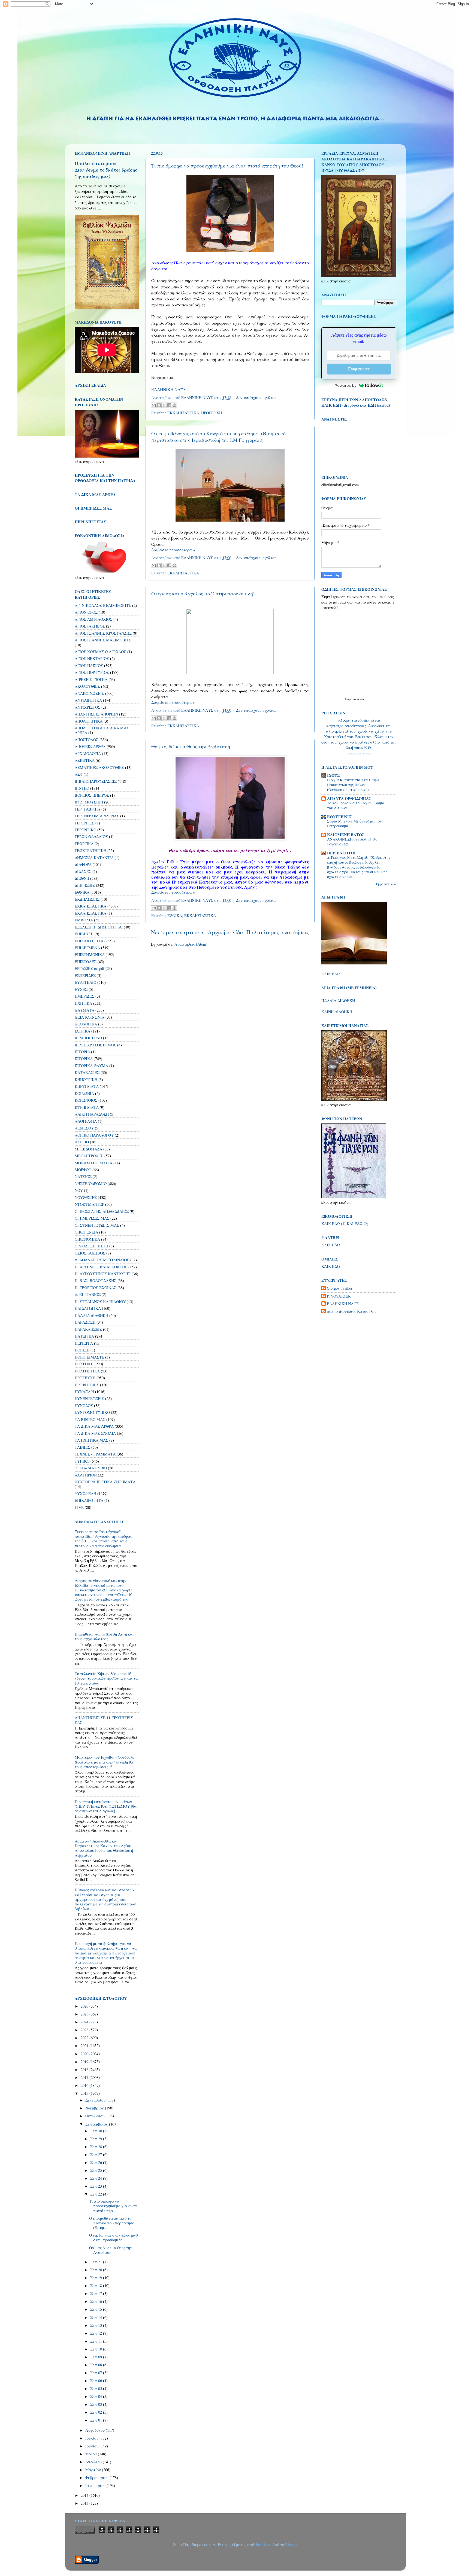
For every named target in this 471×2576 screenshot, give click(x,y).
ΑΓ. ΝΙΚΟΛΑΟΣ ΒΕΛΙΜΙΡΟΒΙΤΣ (103, 605)
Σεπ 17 (97, 2293)
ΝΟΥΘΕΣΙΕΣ (86, 1197)
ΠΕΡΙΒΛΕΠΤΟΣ (342, 853)
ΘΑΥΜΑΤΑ (84, 1010)
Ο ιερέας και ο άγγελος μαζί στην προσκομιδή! (203, 593)
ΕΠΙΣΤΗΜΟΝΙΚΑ (90, 954)
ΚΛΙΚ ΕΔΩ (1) (333, 1224)
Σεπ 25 (97, 2170)
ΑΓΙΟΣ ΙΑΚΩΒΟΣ (90, 626)
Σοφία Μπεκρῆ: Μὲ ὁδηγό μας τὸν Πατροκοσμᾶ (355, 824)
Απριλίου (94, 2462)
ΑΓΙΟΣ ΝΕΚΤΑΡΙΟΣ (92, 658)
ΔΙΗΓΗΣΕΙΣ (85, 885)
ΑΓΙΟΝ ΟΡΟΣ (86, 612)
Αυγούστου (96, 2430)
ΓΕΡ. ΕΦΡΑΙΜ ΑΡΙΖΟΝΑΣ (97, 816)
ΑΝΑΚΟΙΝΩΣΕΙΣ (89, 693)
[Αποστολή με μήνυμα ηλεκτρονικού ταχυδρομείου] (154, 405)
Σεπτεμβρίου (97, 2124)
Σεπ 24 (97, 2178)
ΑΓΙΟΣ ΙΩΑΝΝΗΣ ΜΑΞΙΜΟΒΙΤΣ (103, 640)
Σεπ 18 (97, 2286)
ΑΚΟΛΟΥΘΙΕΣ (87, 686)
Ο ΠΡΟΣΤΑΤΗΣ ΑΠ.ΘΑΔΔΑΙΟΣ (102, 1211)
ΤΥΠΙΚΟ (82, 1461)
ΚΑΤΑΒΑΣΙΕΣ (87, 1072)
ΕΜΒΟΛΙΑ (84, 920)
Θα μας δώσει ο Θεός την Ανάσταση (191, 746)
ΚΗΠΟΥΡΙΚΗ (86, 1080)
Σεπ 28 (97, 2147)
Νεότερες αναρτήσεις (178, 932)
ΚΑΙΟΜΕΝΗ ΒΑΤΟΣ (346, 835)
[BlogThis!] (159, 405)
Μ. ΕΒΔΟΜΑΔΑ (88, 1149)
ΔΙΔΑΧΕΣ (83, 871)
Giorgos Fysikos (340, 1288)
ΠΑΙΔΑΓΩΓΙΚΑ (88, 1308)
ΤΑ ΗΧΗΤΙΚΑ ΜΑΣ (91, 1440)
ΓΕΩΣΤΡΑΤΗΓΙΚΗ (90, 850)
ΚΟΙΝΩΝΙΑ (84, 1093)
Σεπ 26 (97, 2162)
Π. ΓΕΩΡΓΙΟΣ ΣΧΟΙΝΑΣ (96, 1288)
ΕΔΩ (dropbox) (346, 405)
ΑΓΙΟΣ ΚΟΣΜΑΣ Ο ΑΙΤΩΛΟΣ (100, 652)
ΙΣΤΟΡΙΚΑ (84, 1059)
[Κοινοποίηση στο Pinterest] (174, 405)
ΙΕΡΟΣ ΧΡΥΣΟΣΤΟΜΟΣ (95, 1045)
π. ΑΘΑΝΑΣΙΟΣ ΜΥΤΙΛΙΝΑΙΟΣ (102, 1260)
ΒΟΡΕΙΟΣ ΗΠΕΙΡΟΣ (92, 795)
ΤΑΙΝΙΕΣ (82, 1447)
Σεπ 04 (97, 2396)
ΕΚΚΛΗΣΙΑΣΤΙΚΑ (183, 413)
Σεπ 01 (97, 2420)
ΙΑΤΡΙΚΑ (82, 1031)
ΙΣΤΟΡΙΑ (82, 1052)
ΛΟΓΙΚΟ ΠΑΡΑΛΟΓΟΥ (94, 1135)
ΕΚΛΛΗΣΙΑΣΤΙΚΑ (90, 913)
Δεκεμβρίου (96, 2100)
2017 (85, 2077)
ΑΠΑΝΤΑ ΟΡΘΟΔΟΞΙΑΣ (349, 798)
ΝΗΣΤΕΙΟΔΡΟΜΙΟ (91, 1184)
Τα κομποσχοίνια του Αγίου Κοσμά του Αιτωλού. (356, 805)
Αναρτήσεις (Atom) (191, 944)
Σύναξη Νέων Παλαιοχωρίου (359, 754)
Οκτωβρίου (95, 2116)
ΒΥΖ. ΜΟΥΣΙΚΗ (89, 802)
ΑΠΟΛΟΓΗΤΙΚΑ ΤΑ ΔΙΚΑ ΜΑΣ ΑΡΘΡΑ (102, 730)
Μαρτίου (94, 2470)
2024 (85, 2022)
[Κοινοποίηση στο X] (164, 405)
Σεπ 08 (97, 2365)
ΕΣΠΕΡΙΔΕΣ (85, 975)
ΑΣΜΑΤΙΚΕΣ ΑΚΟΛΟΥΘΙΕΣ (99, 767)
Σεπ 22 (97, 2194)
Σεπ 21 (97, 2262)
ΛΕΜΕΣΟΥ (84, 1128)
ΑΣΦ (79, 774)
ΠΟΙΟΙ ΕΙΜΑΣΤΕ (89, 1357)
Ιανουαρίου (96, 2485)
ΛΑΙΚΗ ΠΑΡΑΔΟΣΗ (92, 1114)
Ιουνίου (92, 2446)
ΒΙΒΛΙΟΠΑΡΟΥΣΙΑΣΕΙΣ (96, 781)
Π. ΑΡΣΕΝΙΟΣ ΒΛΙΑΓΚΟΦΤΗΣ (101, 1267)
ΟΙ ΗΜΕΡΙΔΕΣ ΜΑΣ (92, 1218)
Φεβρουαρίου (97, 2478)
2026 (85, 2006)
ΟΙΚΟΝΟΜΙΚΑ (87, 1239)
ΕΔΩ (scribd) (379, 405)
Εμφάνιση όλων (386, 884)
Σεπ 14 (97, 2317)
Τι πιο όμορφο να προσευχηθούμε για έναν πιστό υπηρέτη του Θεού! (227, 166)
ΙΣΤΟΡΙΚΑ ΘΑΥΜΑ (91, 1066)
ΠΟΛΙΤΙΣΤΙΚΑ (87, 1371)
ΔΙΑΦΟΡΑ (83, 864)
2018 (85, 2070)
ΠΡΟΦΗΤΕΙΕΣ (87, 1385)
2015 (85, 2093)
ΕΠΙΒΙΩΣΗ (84, 934)
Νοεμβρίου (95, 2108)
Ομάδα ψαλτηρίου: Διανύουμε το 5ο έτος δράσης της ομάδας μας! (106, 170)
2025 (85, 2014)
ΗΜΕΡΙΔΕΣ (84, 996)
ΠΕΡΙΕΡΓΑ (84, 1343)
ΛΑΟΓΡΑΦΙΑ (86, 1121)
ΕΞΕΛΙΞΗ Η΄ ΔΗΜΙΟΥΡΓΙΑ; (99, 927)
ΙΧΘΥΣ (333, 775)
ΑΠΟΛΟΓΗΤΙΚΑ (89, 721)
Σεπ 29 (97, 2139)
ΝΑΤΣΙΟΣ (83, 1176)
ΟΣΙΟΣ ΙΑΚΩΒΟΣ (90, 1253)
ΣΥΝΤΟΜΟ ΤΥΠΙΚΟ (92, 1412)
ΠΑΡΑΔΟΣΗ (85, 1322)
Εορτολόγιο (354, 699)
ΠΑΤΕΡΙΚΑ (84, 1336)
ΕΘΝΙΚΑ (175, 916)
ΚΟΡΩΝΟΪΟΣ (86, 1100)
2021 (85, 2046)
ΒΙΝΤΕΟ (82, 788)
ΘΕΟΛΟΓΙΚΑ (86, 1024)
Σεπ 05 (97, 2388)
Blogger (291, 2545)
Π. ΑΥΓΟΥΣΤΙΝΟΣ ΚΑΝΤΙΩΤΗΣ (103, 1274)
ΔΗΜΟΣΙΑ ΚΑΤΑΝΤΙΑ (94, 858)
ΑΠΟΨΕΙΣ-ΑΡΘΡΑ (90, 746)
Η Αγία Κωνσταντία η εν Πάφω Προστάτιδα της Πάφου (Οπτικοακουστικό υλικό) (353, 785)
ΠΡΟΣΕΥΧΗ (212, 413)
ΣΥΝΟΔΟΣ (84, 1406)
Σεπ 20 (97, 2270)
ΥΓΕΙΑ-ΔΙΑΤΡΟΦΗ (91, 1468)
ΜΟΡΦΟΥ (83, 1170)
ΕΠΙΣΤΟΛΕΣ (86, 962)
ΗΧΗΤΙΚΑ (83, 1003)
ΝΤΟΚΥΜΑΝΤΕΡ (89, 1204)
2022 (85, 2038)
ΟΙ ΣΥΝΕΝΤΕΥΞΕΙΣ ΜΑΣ (97, 1225)
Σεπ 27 (97, 2155)
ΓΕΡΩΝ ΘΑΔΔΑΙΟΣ (91, 837)
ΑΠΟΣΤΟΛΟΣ (87, 740)
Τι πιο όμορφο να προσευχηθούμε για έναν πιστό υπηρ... (113, 2206)
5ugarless (262, 2545)
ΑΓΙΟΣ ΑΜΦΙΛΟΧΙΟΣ (93, 619)
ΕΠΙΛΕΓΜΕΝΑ (87, 948)
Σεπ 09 (97, 2357)
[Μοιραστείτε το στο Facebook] (169, 405)
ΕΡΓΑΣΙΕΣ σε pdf (90, 968)
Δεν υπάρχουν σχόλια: (256, 398)
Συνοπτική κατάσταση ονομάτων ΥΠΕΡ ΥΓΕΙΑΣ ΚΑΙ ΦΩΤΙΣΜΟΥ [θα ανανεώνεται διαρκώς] (106, 1806)
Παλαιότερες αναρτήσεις (278, 932)
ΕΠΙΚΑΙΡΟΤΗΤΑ (89, 941)
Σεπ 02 (97, 2412)
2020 (85, 2054)
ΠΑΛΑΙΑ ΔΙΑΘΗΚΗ (91, 1315)
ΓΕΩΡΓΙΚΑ (84, 844)
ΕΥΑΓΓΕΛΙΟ (85, 982)
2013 (85, 2503)
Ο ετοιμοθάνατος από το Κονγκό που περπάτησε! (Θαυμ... (112, 2223)
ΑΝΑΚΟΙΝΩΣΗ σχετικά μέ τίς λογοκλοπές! (352, 842)
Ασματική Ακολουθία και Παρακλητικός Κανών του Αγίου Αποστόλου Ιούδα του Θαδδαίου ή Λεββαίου (104, 1848)
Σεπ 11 (97, 2341)
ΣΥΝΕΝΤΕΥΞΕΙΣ (89, 1398)
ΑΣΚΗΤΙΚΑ (85, 760)
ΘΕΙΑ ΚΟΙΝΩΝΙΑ (90, 1017)
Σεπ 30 (97, 2131)
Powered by (346, 385)
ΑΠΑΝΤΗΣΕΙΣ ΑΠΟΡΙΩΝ (96, 714)
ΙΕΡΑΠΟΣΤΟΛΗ (88, 1038)
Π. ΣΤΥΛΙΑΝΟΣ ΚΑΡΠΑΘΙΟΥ (100, 1301)
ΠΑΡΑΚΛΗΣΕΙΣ (88, 1329)
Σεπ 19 (97, 2278)
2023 (85, 2030)
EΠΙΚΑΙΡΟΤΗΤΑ (89, 1500)
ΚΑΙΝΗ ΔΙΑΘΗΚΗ (337, 1012)
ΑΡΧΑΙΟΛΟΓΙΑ (88, 753)
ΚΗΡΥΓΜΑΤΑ (87, 1086)
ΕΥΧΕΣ (81, 989)
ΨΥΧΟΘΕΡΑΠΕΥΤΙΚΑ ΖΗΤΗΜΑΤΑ (105, 1482)
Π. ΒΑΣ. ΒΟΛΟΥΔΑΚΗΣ (96, 1281)
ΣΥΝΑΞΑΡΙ (84, 1392)
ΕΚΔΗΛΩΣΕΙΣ (87, 899)
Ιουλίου (92, 2438)
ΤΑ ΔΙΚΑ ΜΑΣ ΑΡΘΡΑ (94, 1426)
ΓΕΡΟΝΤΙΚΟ (85, 830)
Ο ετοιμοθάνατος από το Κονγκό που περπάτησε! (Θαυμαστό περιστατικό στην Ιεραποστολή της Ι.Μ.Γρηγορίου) (218, 437)
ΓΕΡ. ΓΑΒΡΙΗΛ (87, 809)
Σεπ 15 (97, 2309)
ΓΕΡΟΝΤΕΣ (84, 823)
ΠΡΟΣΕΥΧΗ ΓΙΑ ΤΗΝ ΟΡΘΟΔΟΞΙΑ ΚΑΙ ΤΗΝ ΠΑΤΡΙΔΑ (105, 478)
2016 (85, 2085)
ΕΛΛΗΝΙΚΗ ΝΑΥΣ (169, 389)
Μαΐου (92, 2454)
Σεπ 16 (97, 2301)
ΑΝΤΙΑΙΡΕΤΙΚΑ (88, 700)
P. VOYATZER (339, 1296)
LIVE (79, 1507)
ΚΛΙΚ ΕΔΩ (330, 974)
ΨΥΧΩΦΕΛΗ (85, 1493)
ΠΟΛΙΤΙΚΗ (84, 1364)
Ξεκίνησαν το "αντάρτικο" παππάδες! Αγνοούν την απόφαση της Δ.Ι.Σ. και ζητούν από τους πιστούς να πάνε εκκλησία (105, 1539)
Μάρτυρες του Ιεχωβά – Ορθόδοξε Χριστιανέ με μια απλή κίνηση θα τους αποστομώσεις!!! (104, 1762)
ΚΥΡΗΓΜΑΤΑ (87, 1107)
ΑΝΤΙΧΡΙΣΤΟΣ (87, 707)
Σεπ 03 (97, 2404)
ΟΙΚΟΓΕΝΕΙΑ (86, 1232)
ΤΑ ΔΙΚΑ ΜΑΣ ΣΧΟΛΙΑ (95, 1433)
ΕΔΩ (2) (361, 1224)
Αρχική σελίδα (226, 932)
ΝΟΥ (79, 1190)
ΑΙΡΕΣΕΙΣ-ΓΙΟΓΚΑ (91, 679)
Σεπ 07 (97, 2373)
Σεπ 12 (97, 2333)
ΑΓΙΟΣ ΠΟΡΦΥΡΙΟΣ (92, 672)
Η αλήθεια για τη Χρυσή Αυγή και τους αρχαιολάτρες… (104, 1636)
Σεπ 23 (97, 2186)
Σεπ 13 (97, 2325)
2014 (85, 2495)
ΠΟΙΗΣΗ (82, 1350)
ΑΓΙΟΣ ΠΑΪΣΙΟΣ (89, 666)
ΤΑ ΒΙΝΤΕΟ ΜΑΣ (90, 1419)
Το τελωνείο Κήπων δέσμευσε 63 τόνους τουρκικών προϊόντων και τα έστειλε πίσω (106, 1678)
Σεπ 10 (97, 2349)
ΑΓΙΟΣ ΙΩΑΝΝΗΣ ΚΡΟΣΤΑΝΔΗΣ (103, 633)
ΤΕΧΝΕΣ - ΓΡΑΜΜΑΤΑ (95, 1454)
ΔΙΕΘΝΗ (82, 878)
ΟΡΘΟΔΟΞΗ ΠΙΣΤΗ (91, 1246)
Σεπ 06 (97, 2381)
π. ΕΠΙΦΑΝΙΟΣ (88, 1294)
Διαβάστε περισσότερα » (173, 550)
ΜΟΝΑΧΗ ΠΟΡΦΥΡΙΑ (93, 1163)
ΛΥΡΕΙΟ (82, 1142)
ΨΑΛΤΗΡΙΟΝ (86, 1475)
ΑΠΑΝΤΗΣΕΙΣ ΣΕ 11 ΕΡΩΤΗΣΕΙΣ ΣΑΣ (104, 1720)
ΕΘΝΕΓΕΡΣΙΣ (340, 817)
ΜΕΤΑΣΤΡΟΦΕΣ (89, 1156)
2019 (85, 2062)
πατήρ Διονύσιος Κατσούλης (351, 1311)
